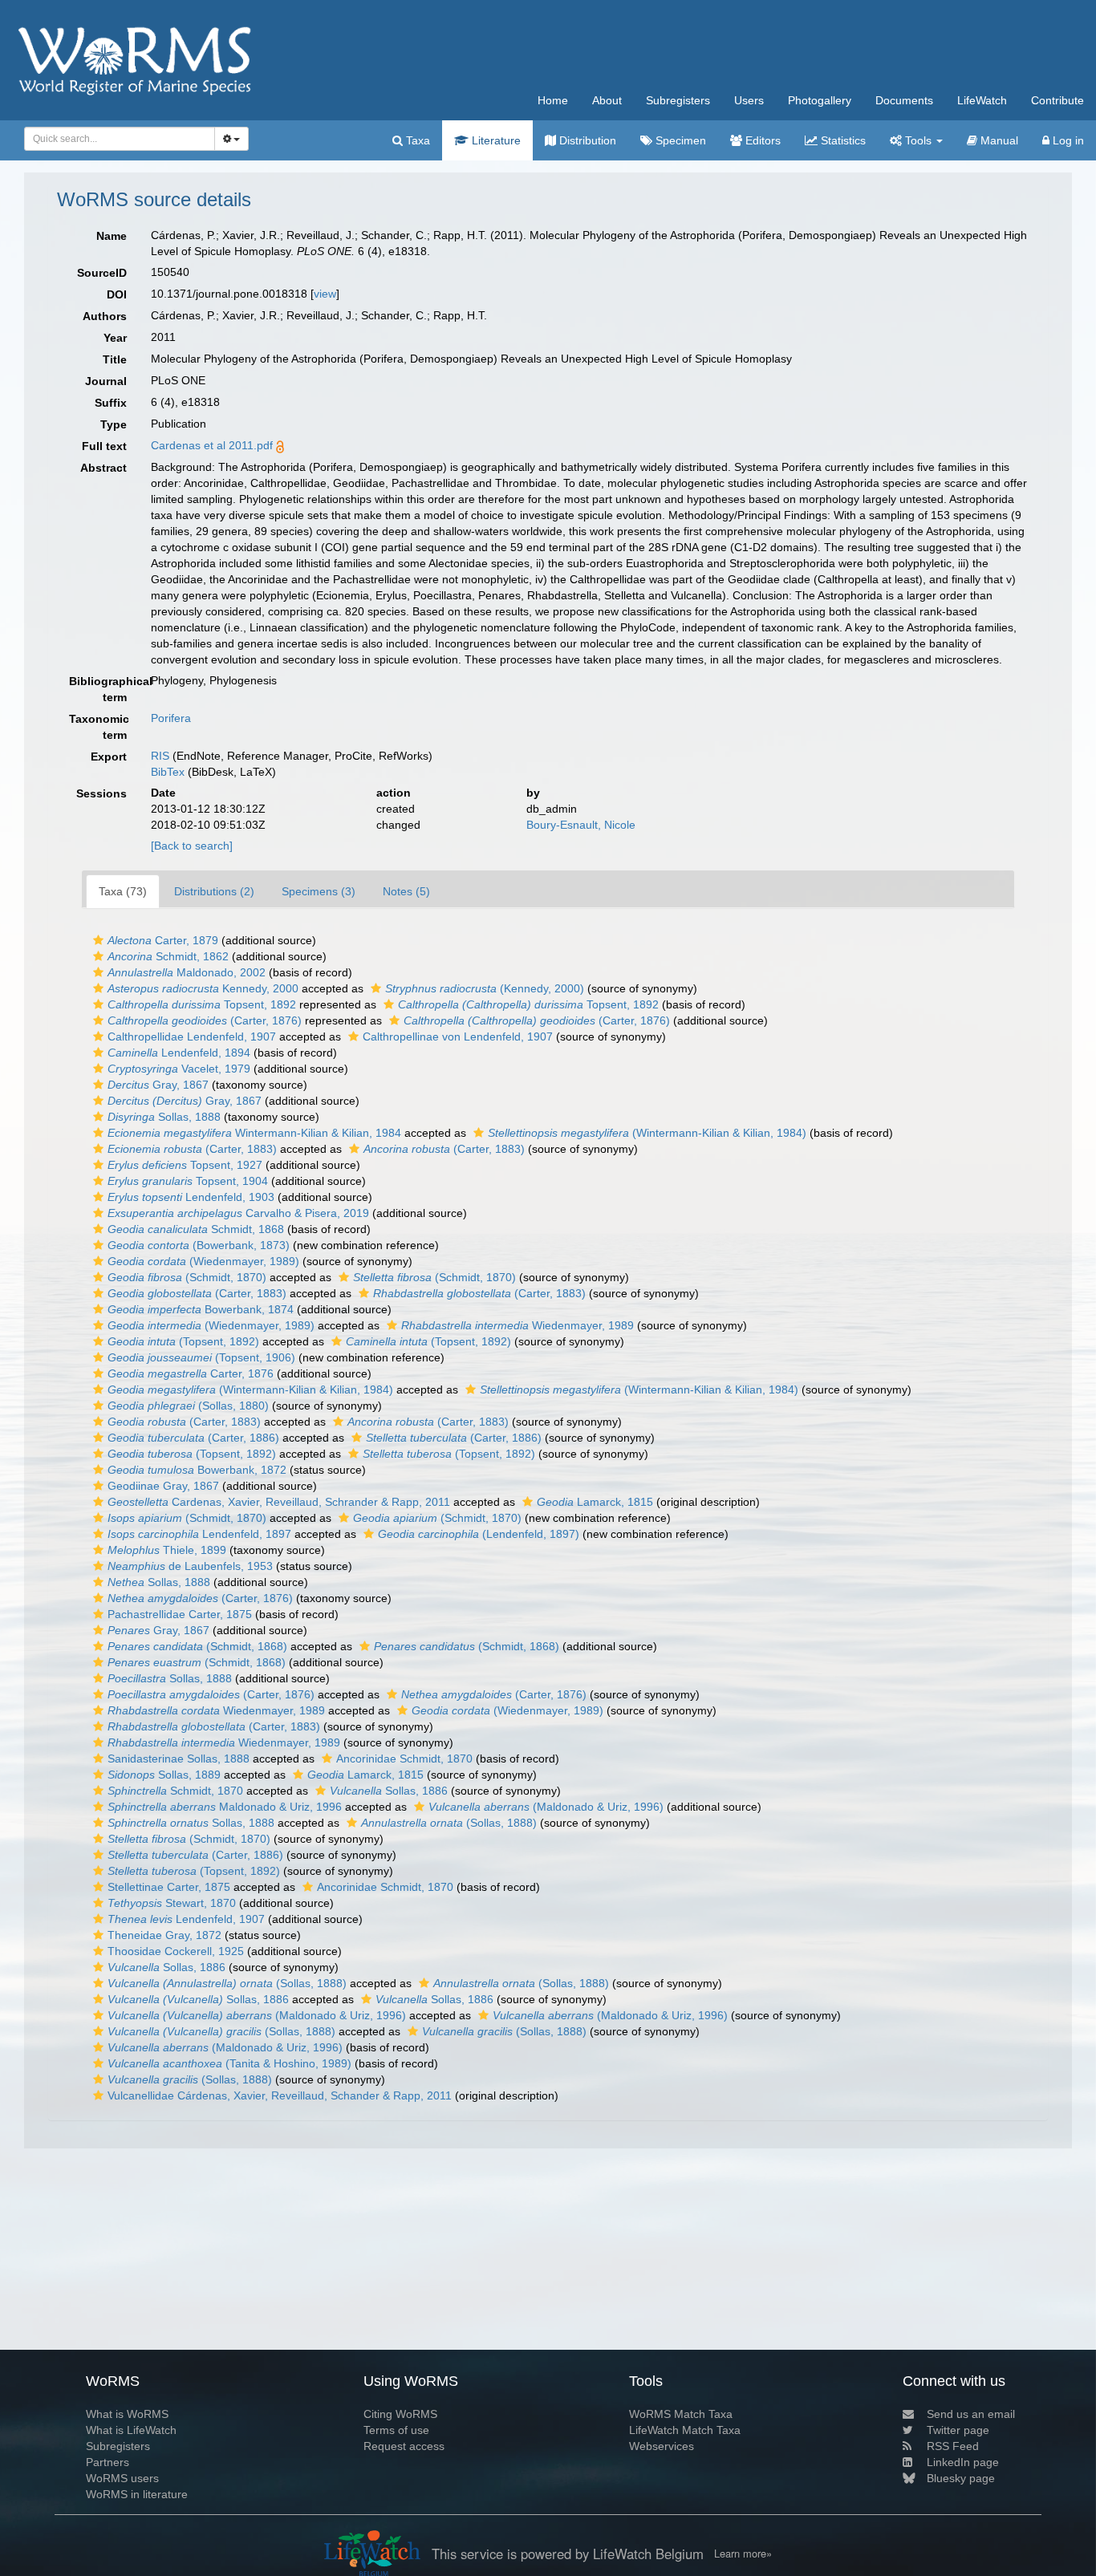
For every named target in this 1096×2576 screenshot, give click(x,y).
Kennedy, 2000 (203, 988)
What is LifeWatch (131, 2430)
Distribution (586, 140)
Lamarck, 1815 (595, 1502)
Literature (495, 140)
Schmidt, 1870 (175, 1791)
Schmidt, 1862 (168, 956)
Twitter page (958, 2430)
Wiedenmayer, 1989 (518, 1325)
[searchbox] (115, 139)
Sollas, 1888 (164, 1117)
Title (115, 359)
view (325, 294)
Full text (104, 446)
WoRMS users (122, 2478)
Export (109, 757)
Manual (998, 140)
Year (115, 338)
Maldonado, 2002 (187, 972)
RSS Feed (953, 2446)
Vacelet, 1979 (179, 1069)
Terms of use (396, 2430)
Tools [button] (918, 140)
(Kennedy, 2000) (485, 988)
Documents (904, 100)
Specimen (679, 140)
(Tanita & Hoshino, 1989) (229, 2063)
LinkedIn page (963, 2462)
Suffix (111, 403)
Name (112, 236)
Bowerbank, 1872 (197, 1470)
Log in (1067, 140)
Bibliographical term (104, 689)
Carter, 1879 (163, 940)
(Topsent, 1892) (183, 1341)
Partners (108, 2462)
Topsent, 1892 (202, 1004)
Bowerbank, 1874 (201, 1309)
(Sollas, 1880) (188, 1406)
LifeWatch (982, 100)
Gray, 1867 (158, 1085)
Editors (761, 140)
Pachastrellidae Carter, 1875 (180, 1614)
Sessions (101, 793)
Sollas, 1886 (389, 1791)
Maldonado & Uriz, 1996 (225, 1807)
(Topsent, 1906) (201, 1357)
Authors (105, 316)
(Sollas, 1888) (449, 1823)
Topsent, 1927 (185, 1165)
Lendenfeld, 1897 (199, 1534)
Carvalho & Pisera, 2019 (238, 1213)
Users (749, 100)
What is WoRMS (127, 2414)
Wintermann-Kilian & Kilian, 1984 (254, 1133)
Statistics (842, 140)
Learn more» (743, 2554)
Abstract (104, 468)
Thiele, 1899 (167, 1550)
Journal (106, 381)
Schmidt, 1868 (196, 1229)
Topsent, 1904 (188, 1181)
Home (553, 100)
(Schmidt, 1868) (197, 1646)
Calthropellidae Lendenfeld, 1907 (192, 1036)
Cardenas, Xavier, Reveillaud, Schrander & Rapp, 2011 (279, 1502)
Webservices (662, 2446)
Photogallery (820, 100)
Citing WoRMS (400, 2414)
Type (114, 424)
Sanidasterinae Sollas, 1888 (179, 1759)
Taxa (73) (123, 891)
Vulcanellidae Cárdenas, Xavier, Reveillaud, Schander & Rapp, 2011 (280, 2095)
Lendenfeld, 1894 (179, 1053)
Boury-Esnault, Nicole (581, 825)
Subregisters (678, 100)
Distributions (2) (214, 891)
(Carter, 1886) (193, 1438)
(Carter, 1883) (192, 1149)
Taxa (416, 140)
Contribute (1057, 100)
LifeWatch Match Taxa (685, 2430)
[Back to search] (192, 846)
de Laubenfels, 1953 (190, 1566)
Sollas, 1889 (164, 1775)
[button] (98, 940)
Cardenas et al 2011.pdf (212, 445)
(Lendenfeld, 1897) (479, 1534)
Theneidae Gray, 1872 (164, 1935)
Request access (404, 2446)
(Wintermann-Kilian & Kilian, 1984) (647, 1133)
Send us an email (971, 2414)
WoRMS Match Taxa (681, 2414)
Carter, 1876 (191, 1373)
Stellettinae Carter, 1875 (169, 1887)
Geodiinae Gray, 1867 (163, 1486)
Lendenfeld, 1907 (186, 1919)
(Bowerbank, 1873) (199, 1245)
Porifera (171, 718)
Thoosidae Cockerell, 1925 (176, 1951)
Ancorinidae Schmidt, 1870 (404, 1759)
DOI (117, 294)
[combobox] (120, 139)
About (607, 100)
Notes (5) (406, 891)
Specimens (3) (319, 891)
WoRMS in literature (137, 2494)
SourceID (102, 273)
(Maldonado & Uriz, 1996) (546, 1807)
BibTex (168, 772)
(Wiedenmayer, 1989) (203, 1261)
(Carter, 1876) (205, 1020)
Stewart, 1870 (172, 1903)
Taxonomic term (99, 727)
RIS (160, 756)
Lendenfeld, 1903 (191, 1197)
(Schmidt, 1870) (187, 1277)
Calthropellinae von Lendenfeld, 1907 (458, 1036)
